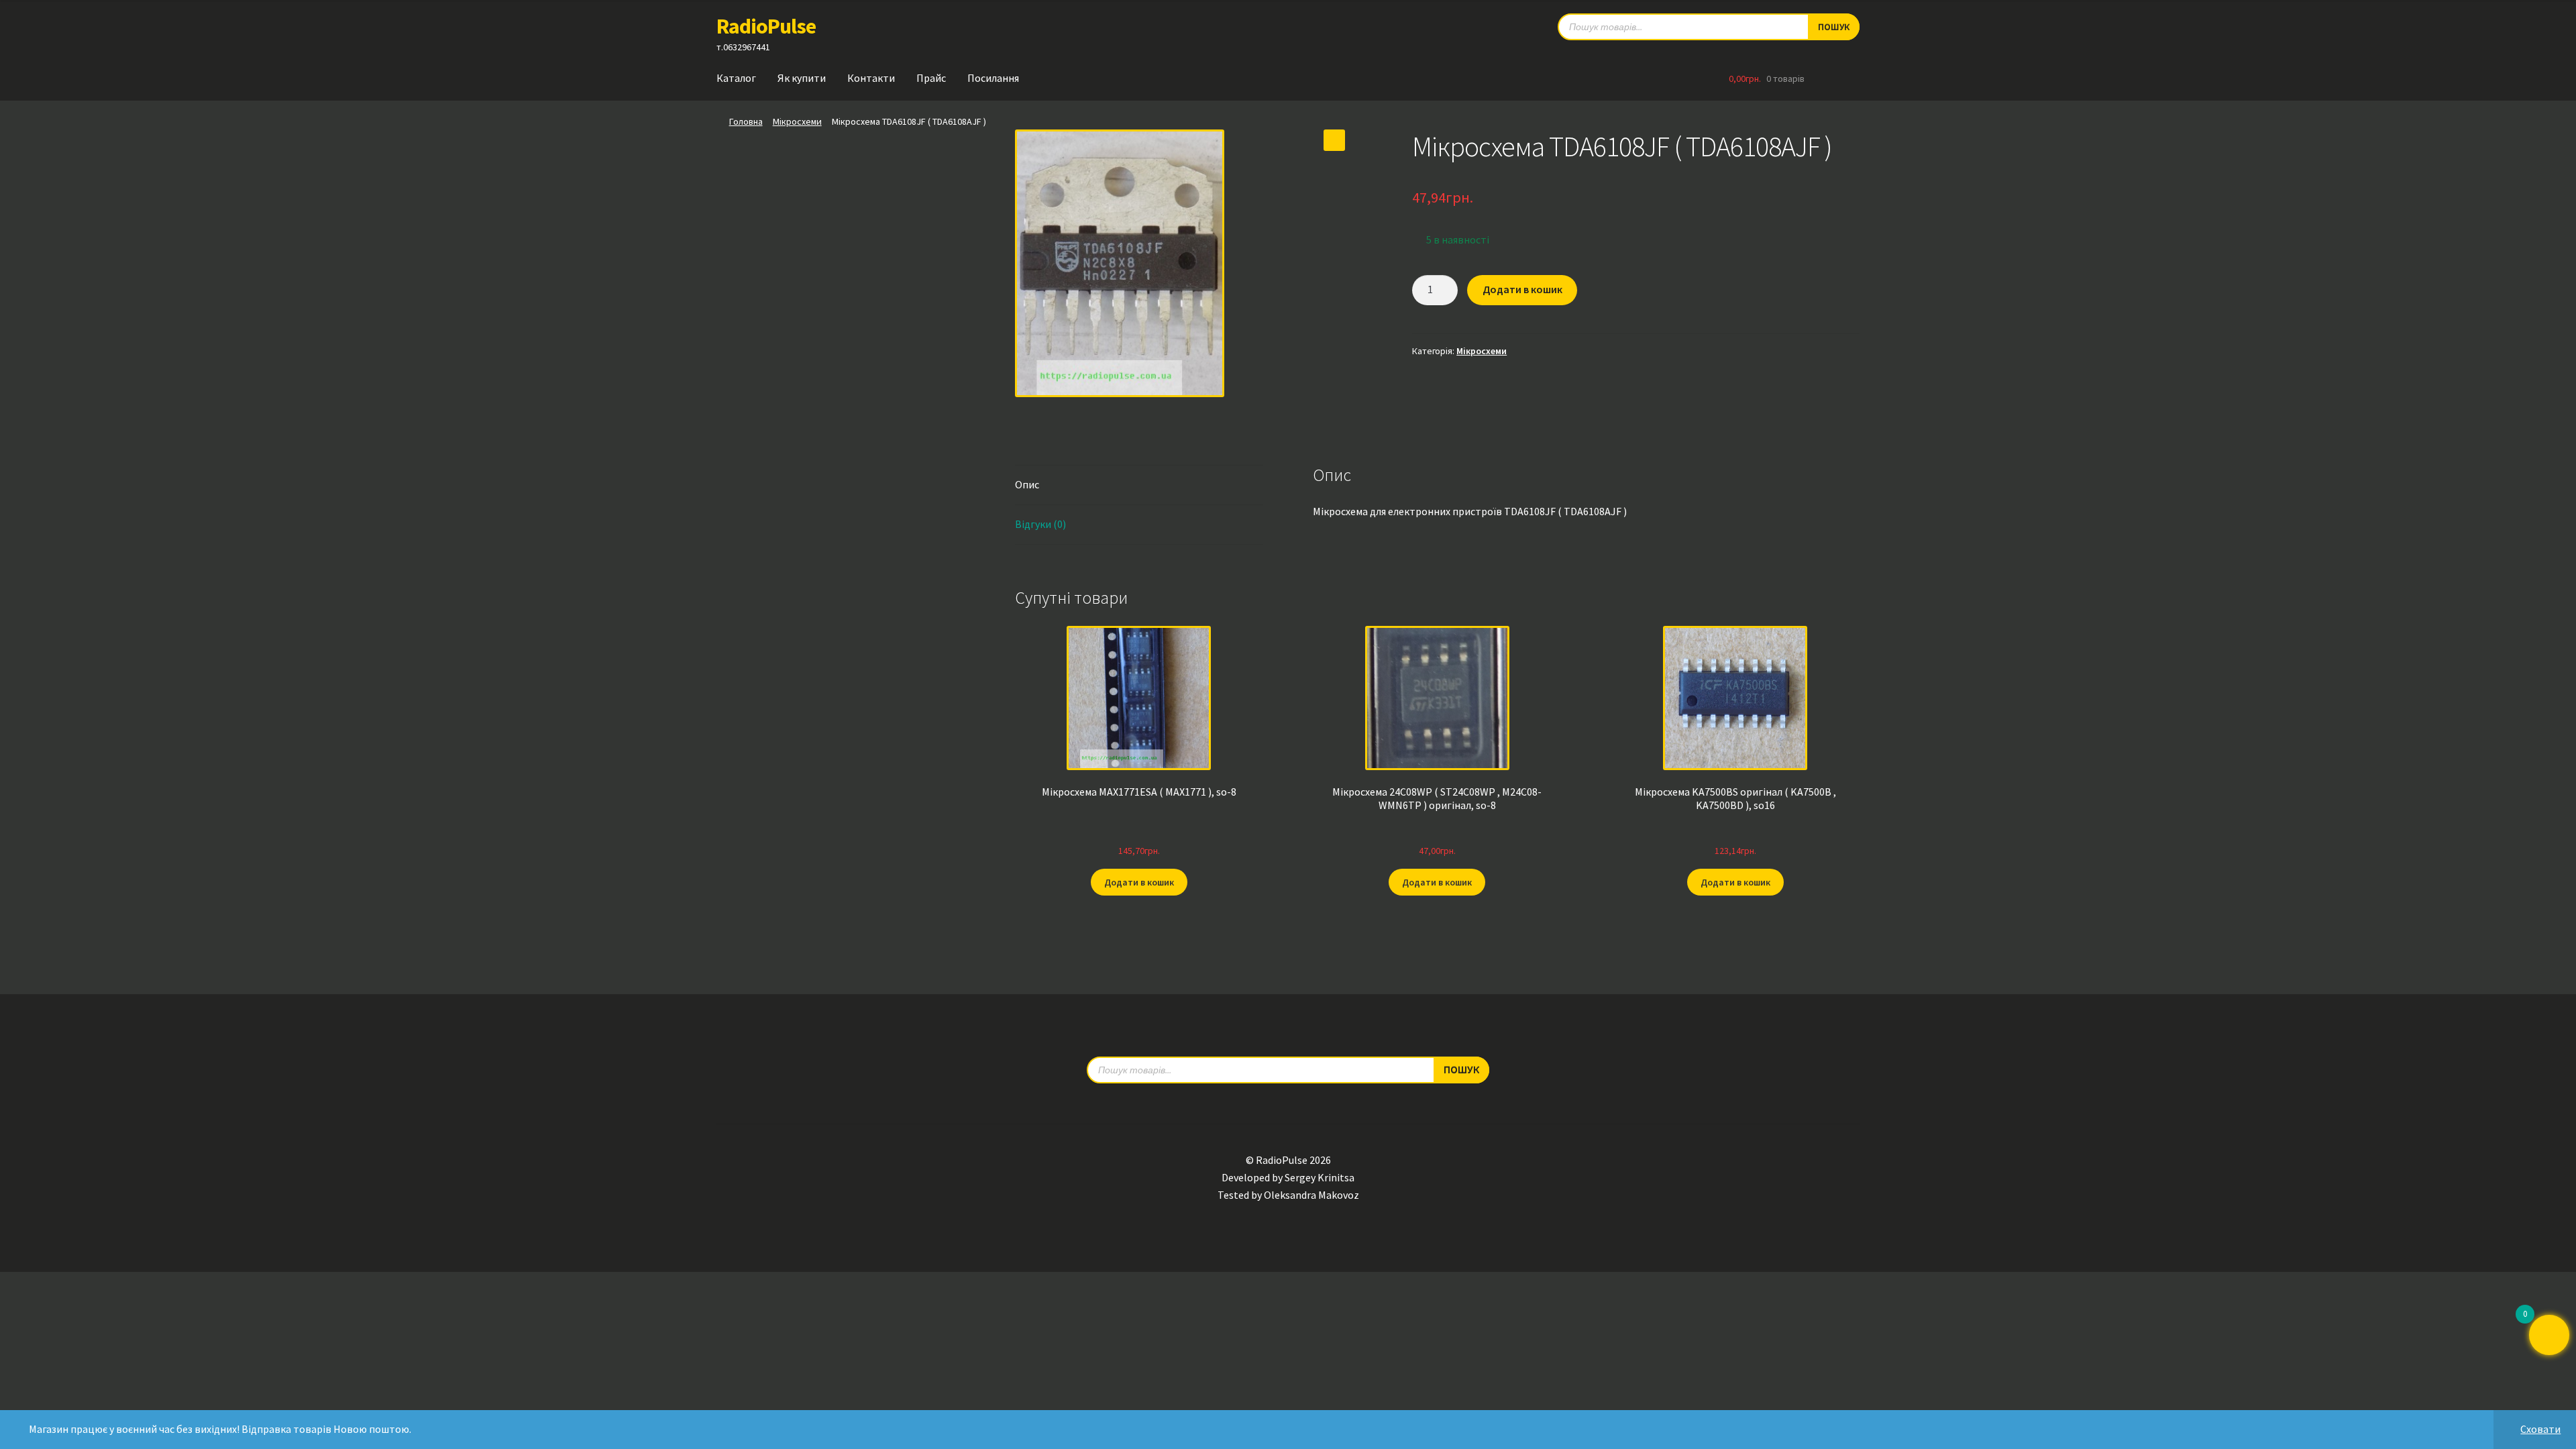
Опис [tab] (1027, 484)
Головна (746, 121)
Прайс (931, 78)
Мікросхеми (797, 121)
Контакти (871, 78)
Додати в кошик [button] (1139, 882)
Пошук (1834, 27)
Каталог (736, 78)
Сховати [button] (2540, 1429)
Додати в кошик (1522, 289)
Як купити (802, 78)
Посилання (993, 78)
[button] (1334, 140)
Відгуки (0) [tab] (1040, 524)
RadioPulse (766, 26)
